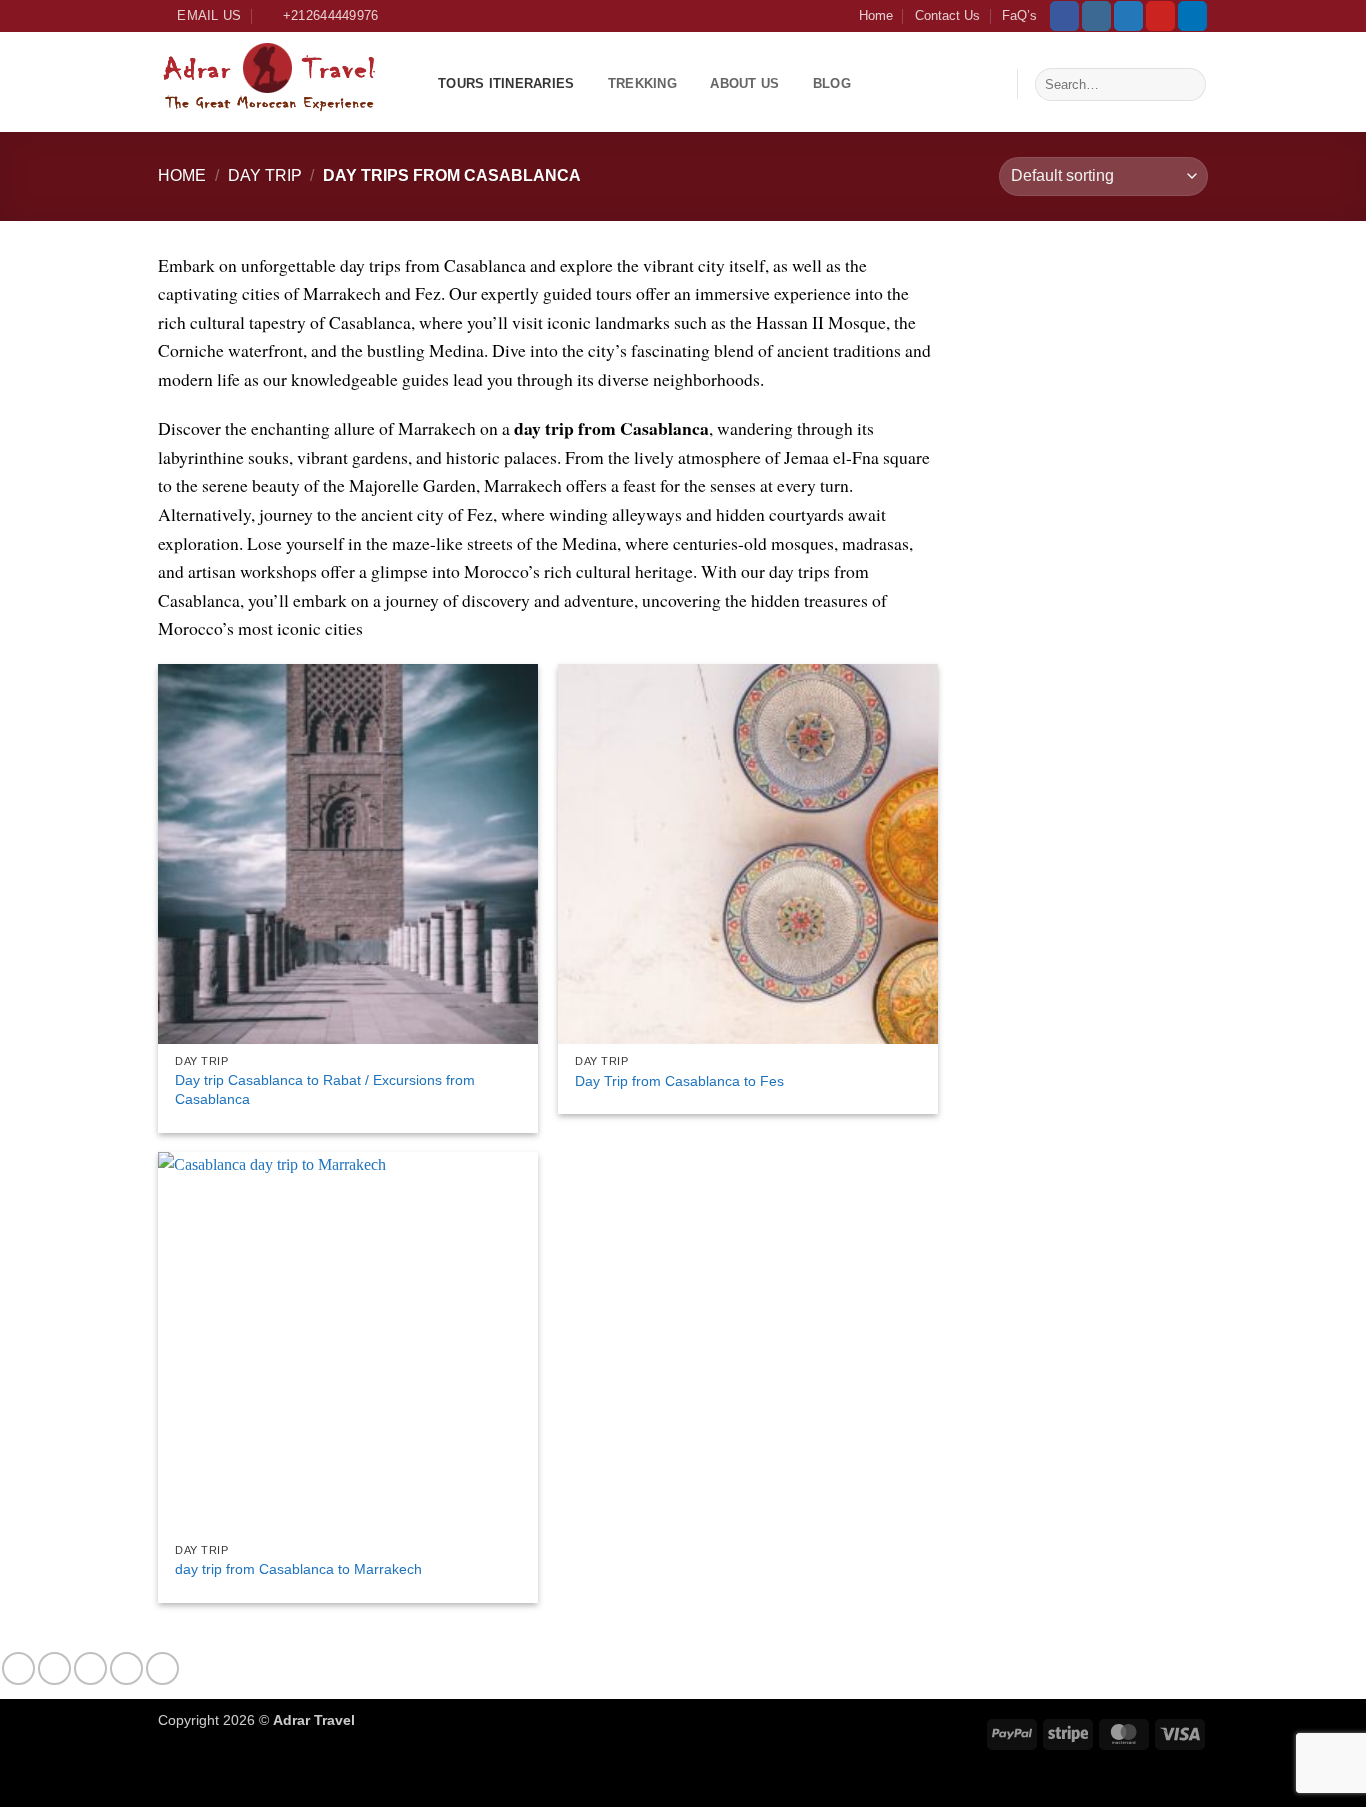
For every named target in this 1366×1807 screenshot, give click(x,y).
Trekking (642, 83)
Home (876, 15)
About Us (744, 83)
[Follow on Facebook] (1064, 16)
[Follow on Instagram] (1096, 16)
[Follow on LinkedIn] (1192, 16)
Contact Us (947, 15)
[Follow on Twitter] (1128, 16)
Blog (832, 83)
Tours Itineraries (506, 83)
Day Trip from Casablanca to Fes (679, 1081)
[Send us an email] (126, 1668)
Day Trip (265, 175)
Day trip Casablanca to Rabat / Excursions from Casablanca (325, 1089)
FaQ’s (1019, 15)
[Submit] (1187, 84)
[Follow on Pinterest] (1160, 16)
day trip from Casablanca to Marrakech (298, 1569)
